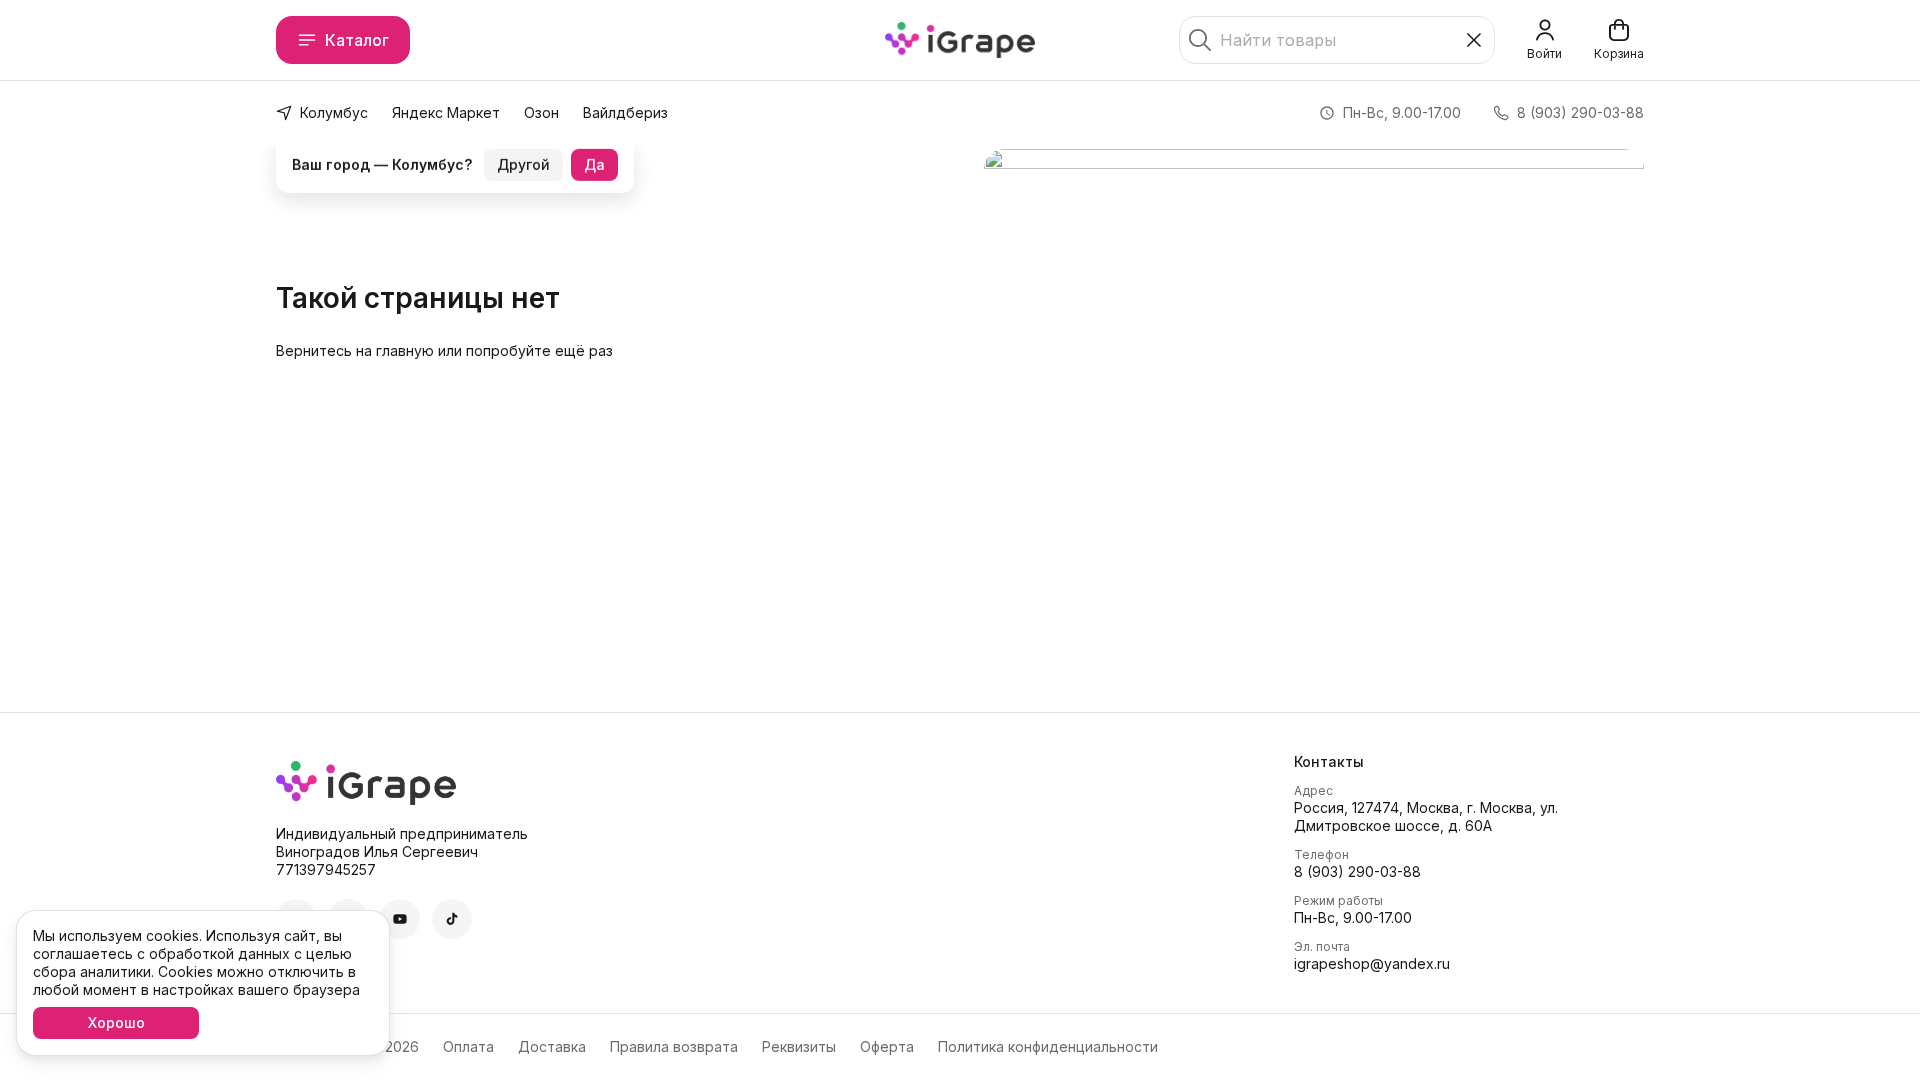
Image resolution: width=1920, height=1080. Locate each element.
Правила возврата (674, 1046)
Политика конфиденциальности (1048, 1046)
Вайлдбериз (625, 112)
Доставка (552, 1046)
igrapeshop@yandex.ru (1372, 963)
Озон (541, 112)
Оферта (887, 1046)
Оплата (468, 1046)
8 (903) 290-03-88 (1357, 871)
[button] (400, 919)
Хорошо (116, 1022)
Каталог (357, 40)
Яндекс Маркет (446, 112)
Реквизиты (799, 1046)
